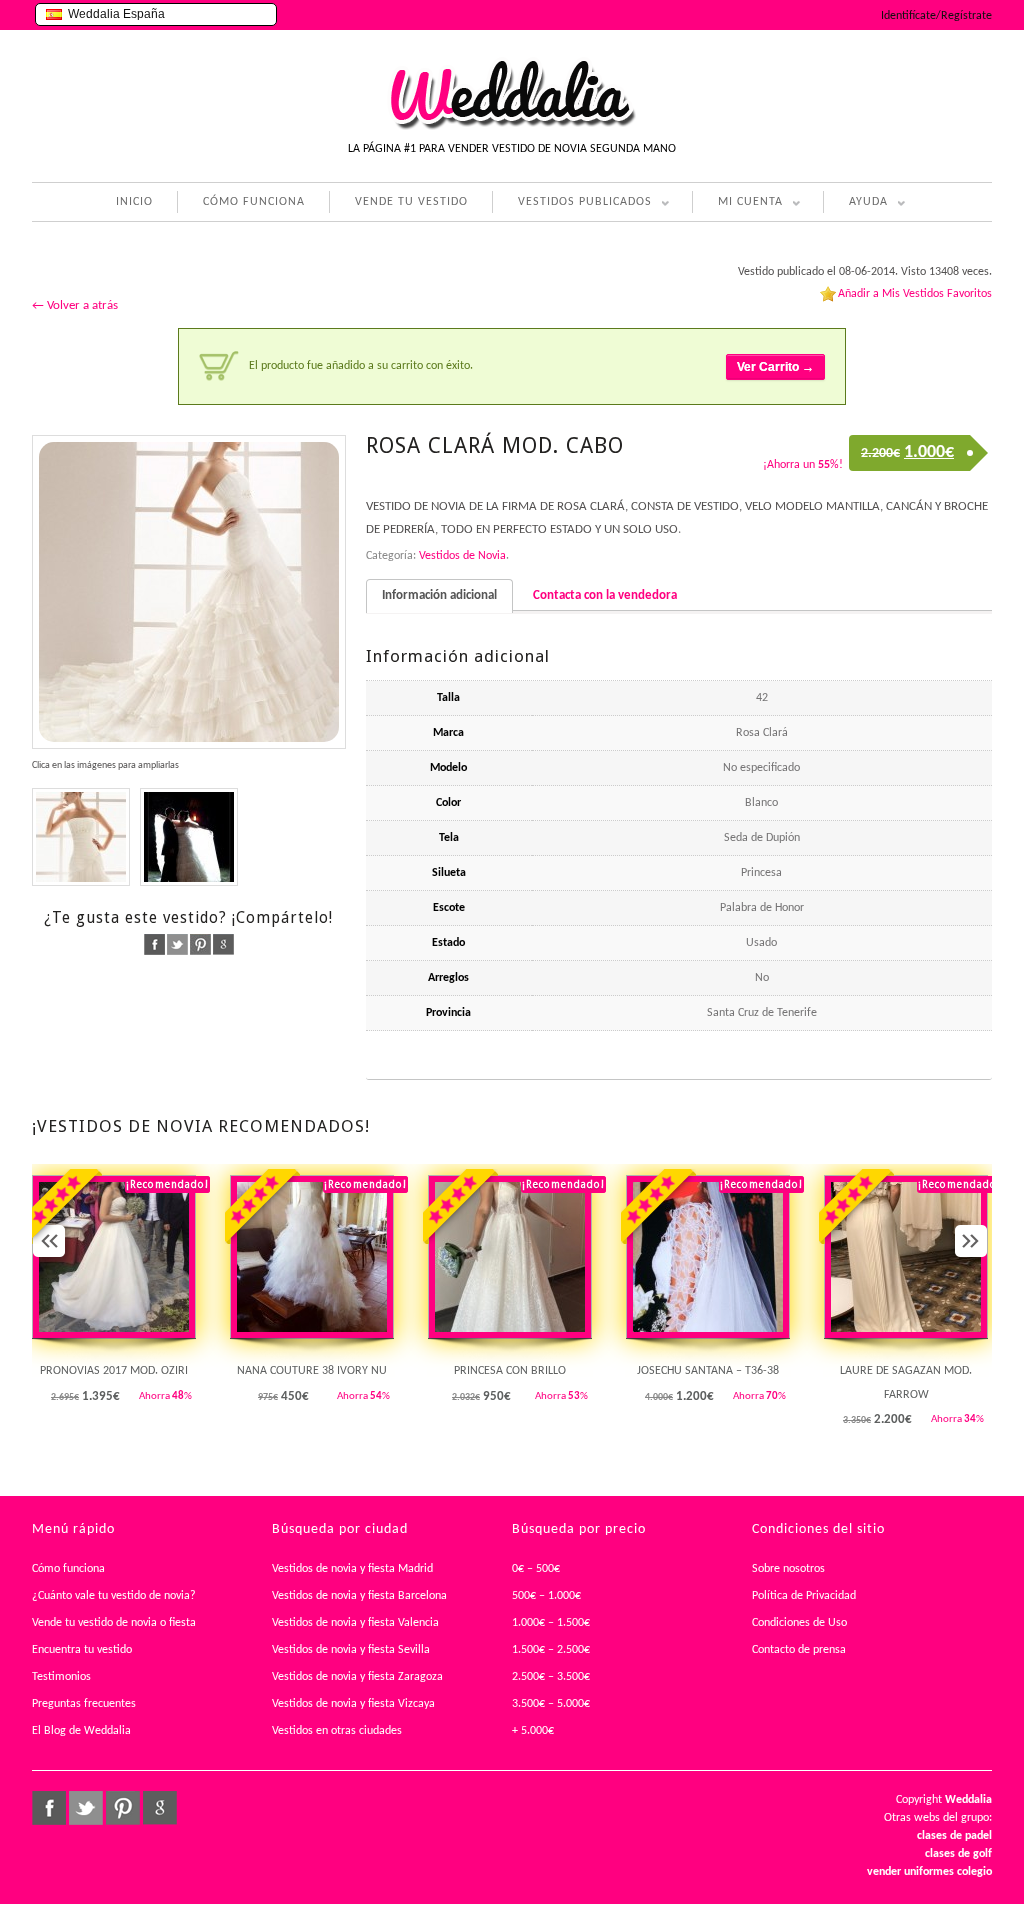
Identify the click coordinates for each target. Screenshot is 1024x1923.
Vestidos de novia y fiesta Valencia (355, 1623)
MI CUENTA (737, 204)
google (223, 944)
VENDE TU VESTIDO (411, 202)
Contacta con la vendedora (605, 595)
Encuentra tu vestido (82, 1650)
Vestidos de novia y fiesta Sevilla (351, 1650)
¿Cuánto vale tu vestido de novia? (114, 1596)
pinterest (200, 944)
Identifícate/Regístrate (936, 16)
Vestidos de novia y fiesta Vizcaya (353, 1704)
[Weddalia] (512, 127)
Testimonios (61, 1677)
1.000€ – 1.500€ (551, 1623)
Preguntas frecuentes (84, 1704)
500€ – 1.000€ (546, 1596)
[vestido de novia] (189, 592)
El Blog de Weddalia (81, 1731)
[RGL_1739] (189, 837)
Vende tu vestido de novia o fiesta (114, 1623)
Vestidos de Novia (462, 556)
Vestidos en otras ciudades (337, 1731)
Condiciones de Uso (799, 1623)
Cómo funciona (68, 1569)
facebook (154, 944)
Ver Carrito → (775, 367)
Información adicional (439, 595)
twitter (177, 944)
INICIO (134, 202)
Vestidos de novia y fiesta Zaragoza (357, 1677)
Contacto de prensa (799, 1650)
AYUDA (855, 204)
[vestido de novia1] (81, 837)
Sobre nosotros (788, 1569)
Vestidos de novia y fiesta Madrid (352, 1569)
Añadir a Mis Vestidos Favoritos (915, 294)
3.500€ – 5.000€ (551, 1704)
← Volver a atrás (75, 305)
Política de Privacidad (804, 1596)
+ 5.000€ (533, 1731)
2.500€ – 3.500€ (551, 1677)
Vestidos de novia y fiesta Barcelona (359, 1596)
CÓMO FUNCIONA (254, 202)
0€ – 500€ (536, 1569)
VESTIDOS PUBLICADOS (572, 204)
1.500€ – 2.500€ (551, 1650)
